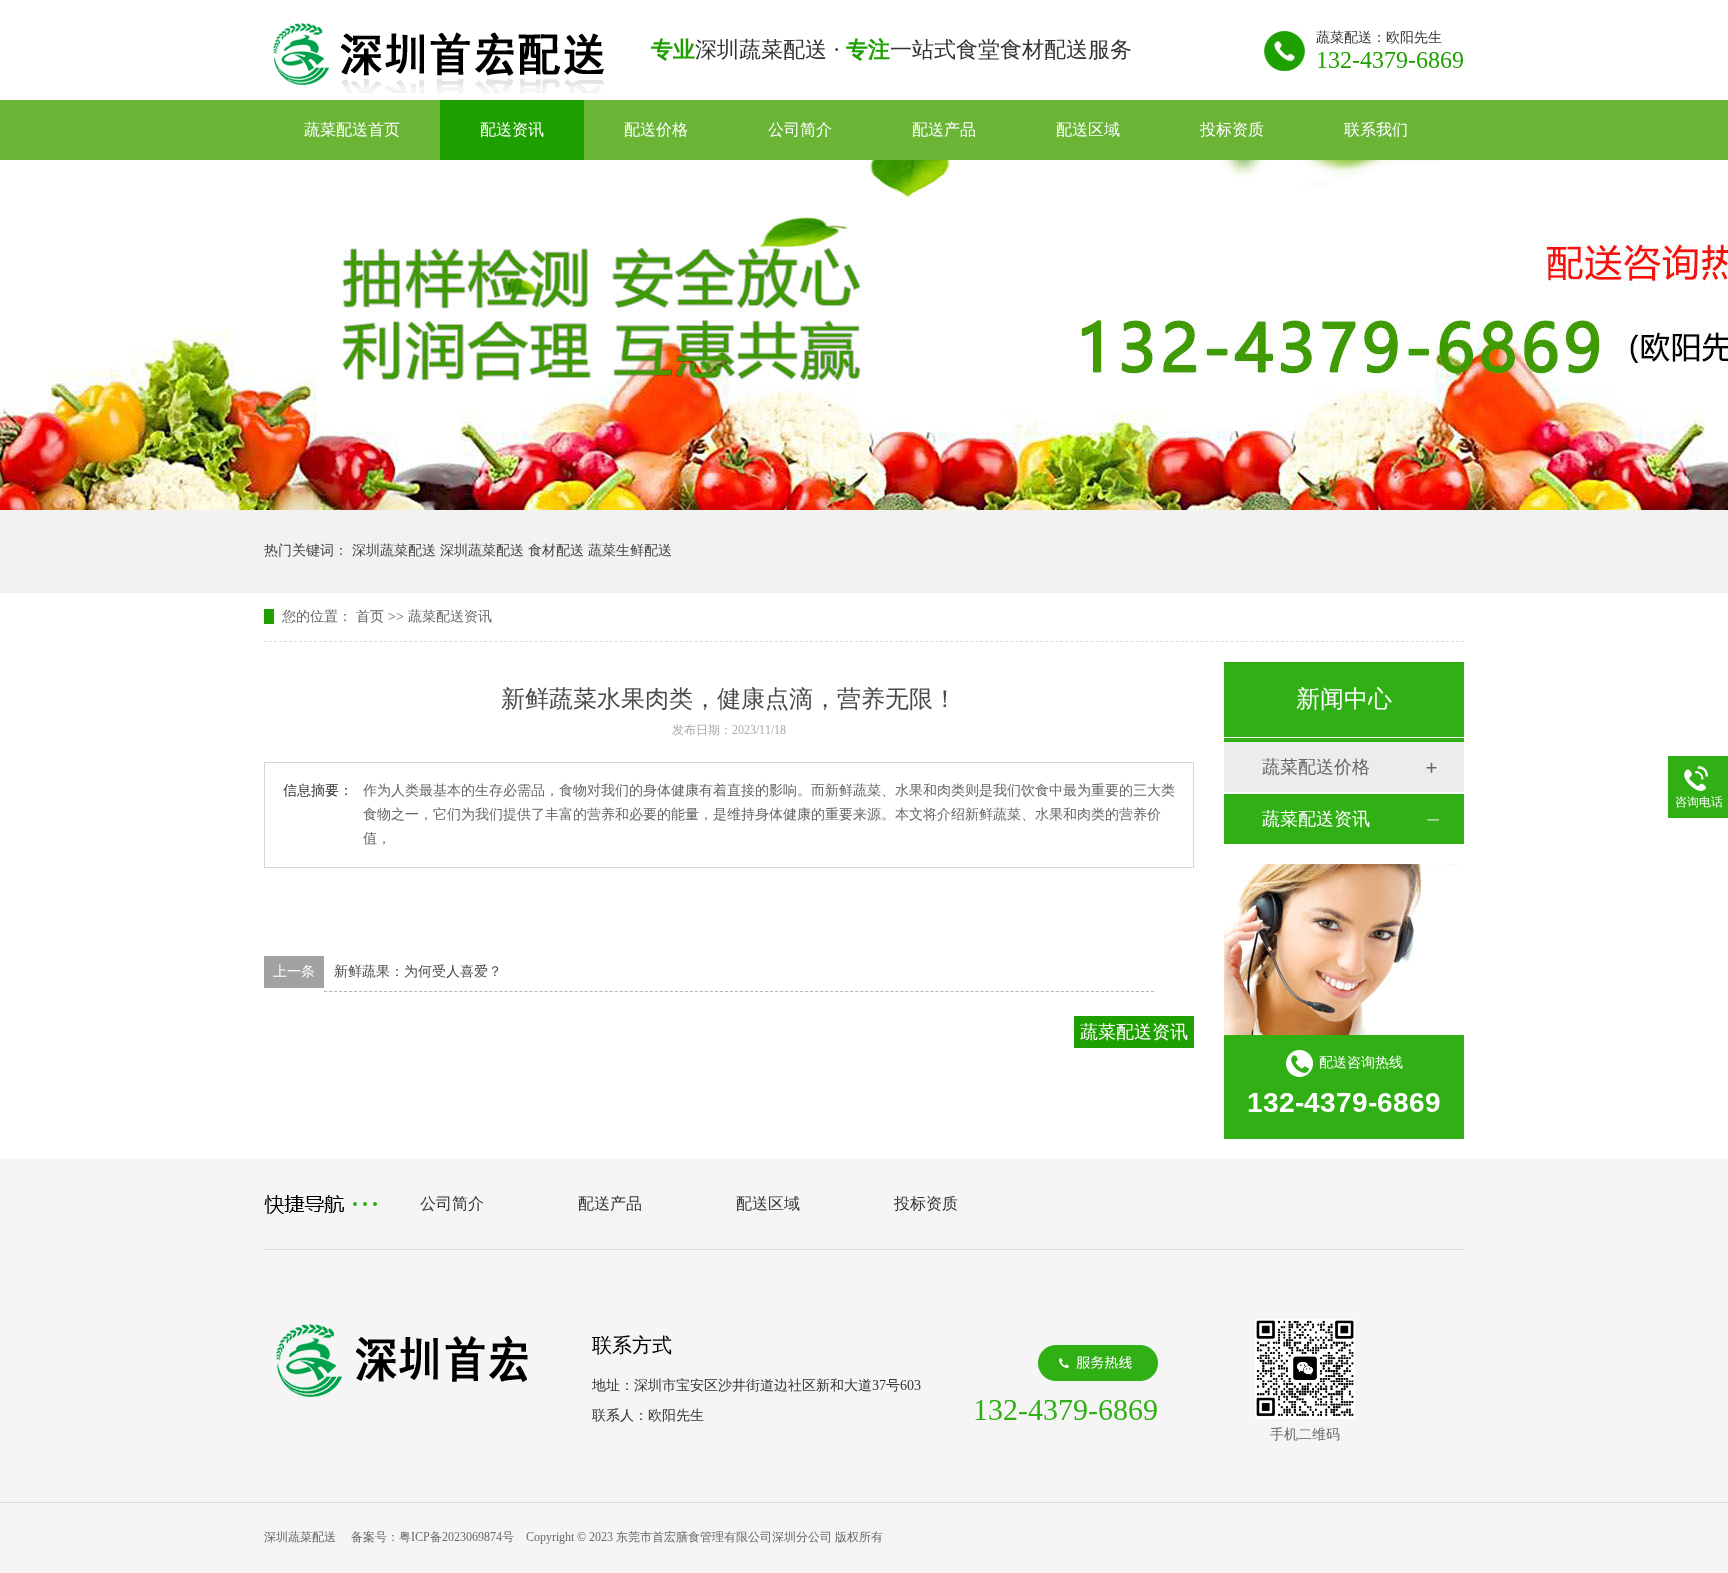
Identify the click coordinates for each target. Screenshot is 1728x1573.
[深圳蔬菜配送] (438, 87)
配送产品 (944, 129)
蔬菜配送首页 (352, 129)
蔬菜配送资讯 (450, 616)
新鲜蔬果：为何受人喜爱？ (418, 971)
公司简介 (800, 129)
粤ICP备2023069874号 (456, 1537)
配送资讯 (512, 129)
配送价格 (656, 129)
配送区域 (1088, 129)
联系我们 (1376, 129)
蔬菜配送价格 (1316, 767)
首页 (370, 616)
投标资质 (1232, 129)
